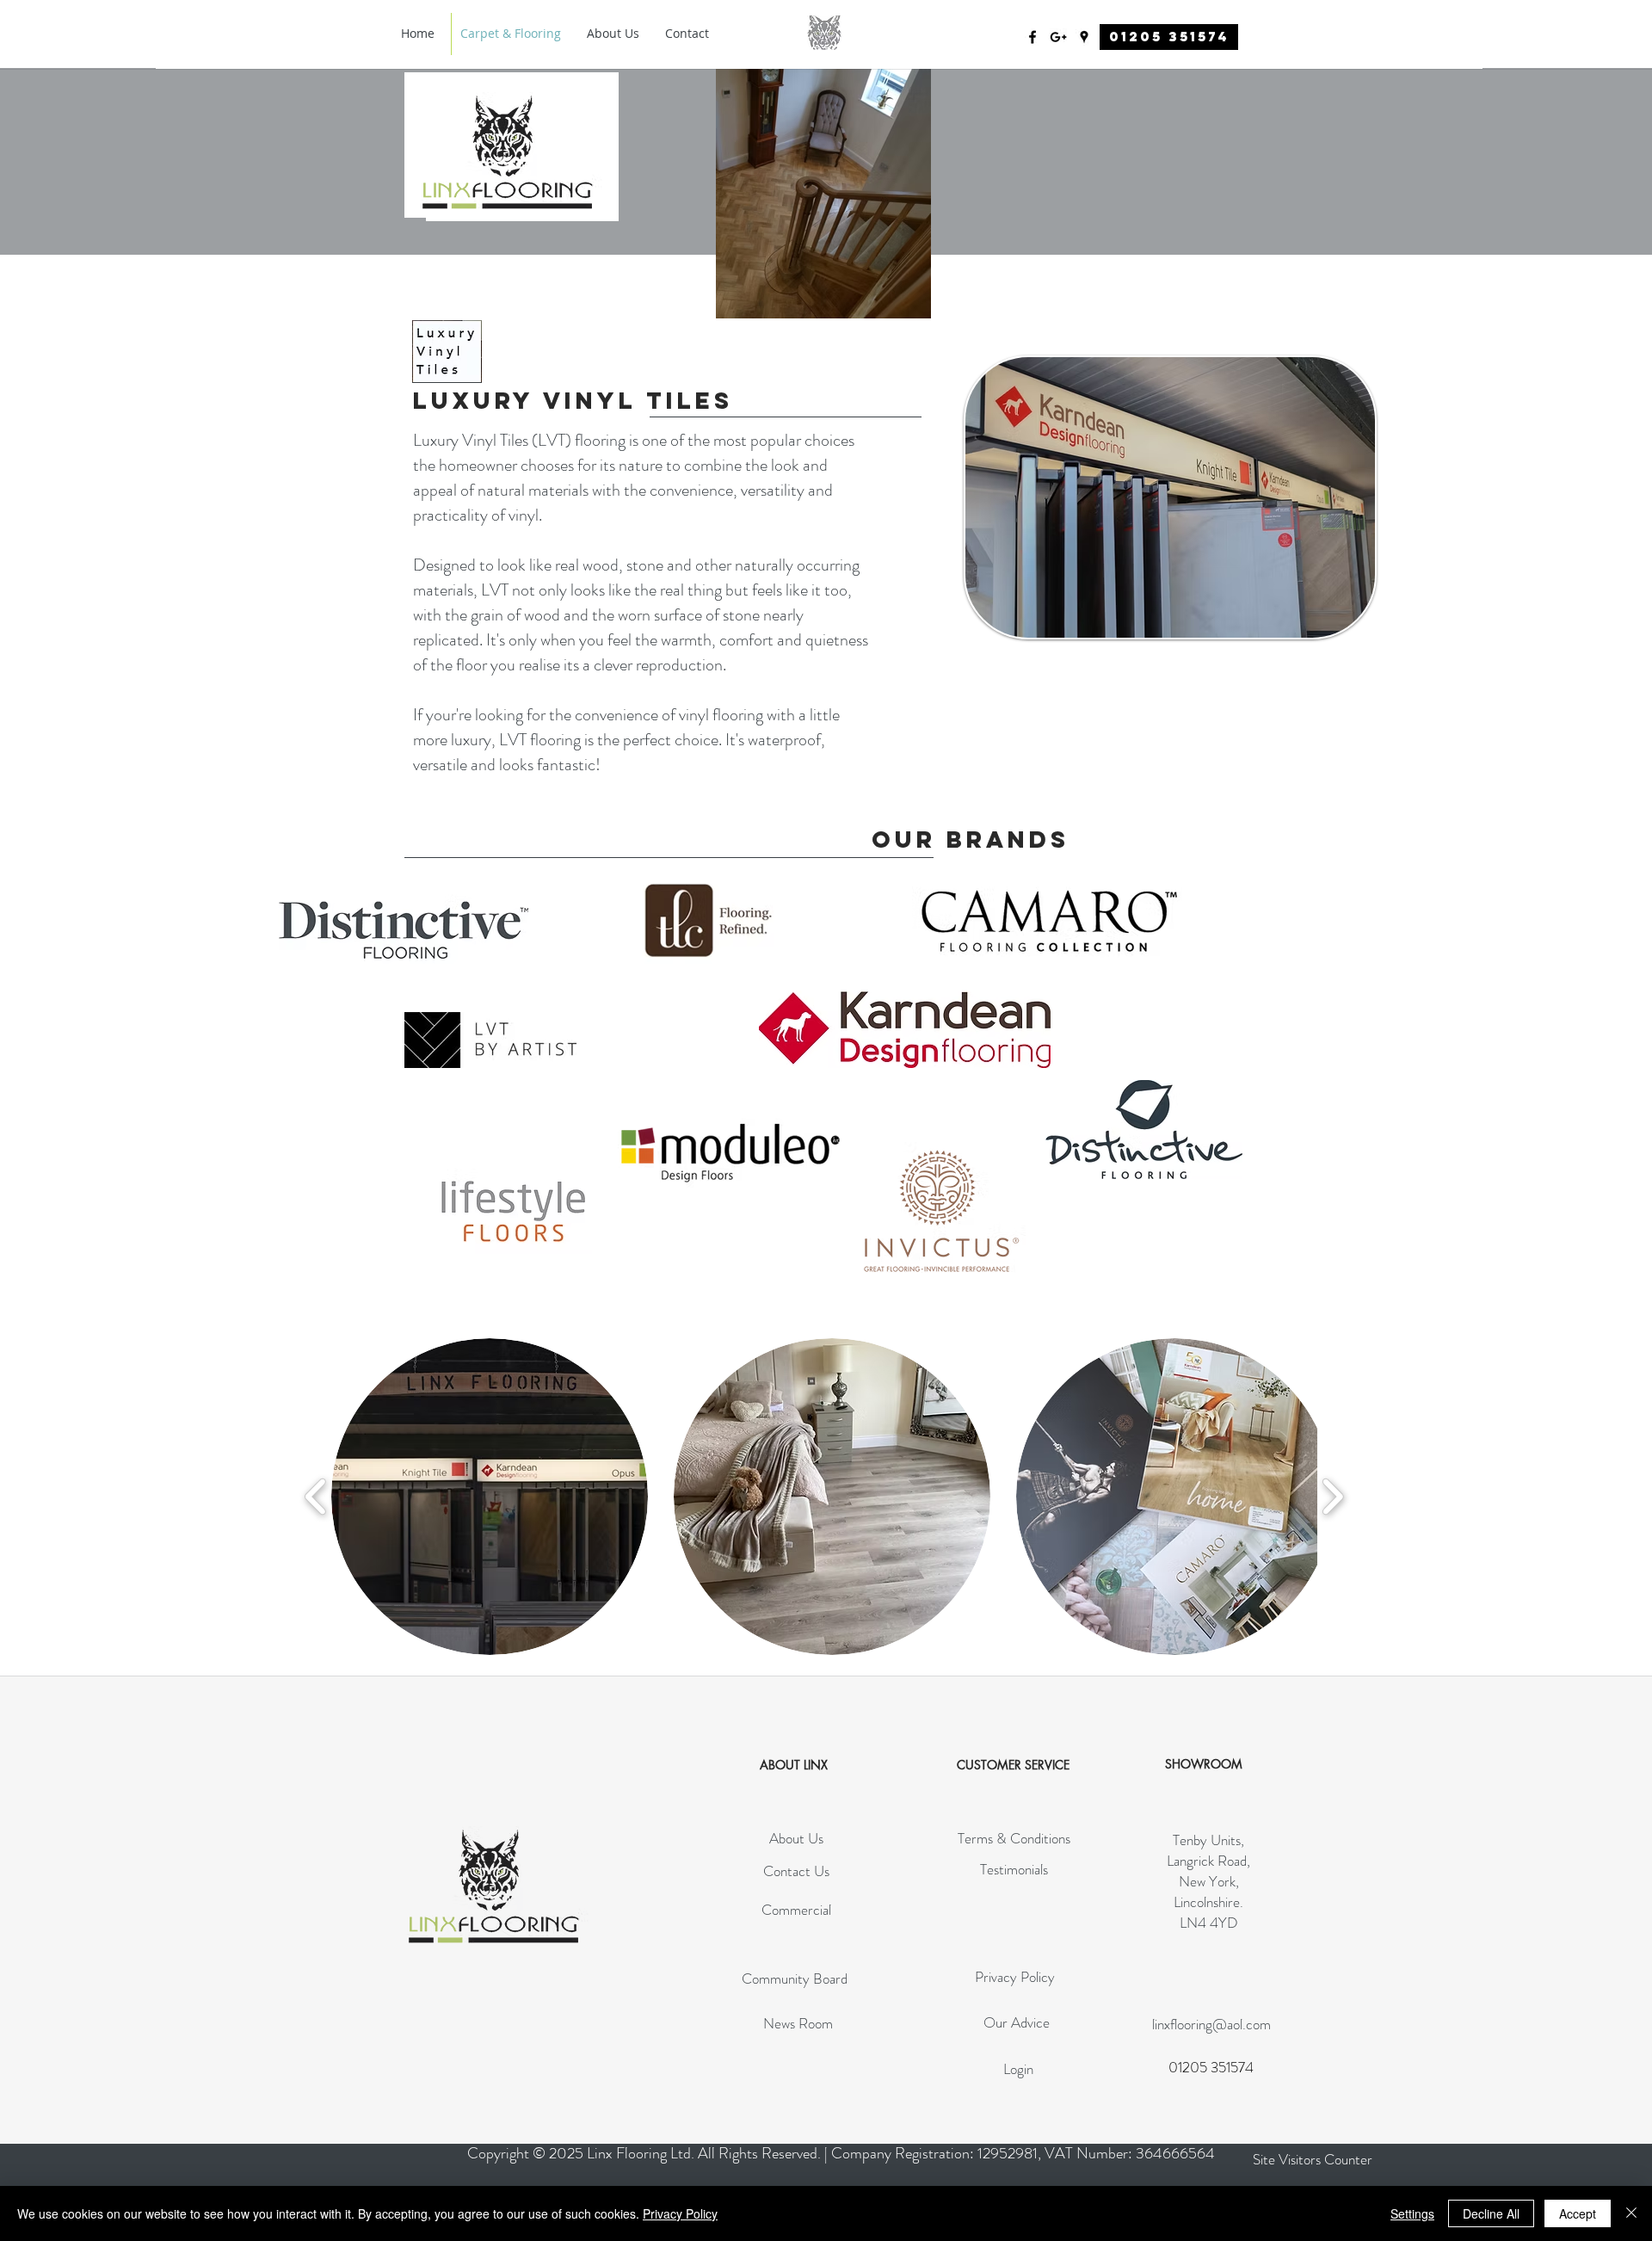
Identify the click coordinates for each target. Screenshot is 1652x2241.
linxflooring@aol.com (1211, 2024)
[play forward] (1332, 1497)
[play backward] (316, 1497)
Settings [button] (1412, 2213)
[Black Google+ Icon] (1058, 37)
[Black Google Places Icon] (1084, 37)
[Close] (1631, 2213)
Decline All (1491, 2213)
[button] (490, 1497)
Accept (1578, 2213)
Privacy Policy (680, 2213)
